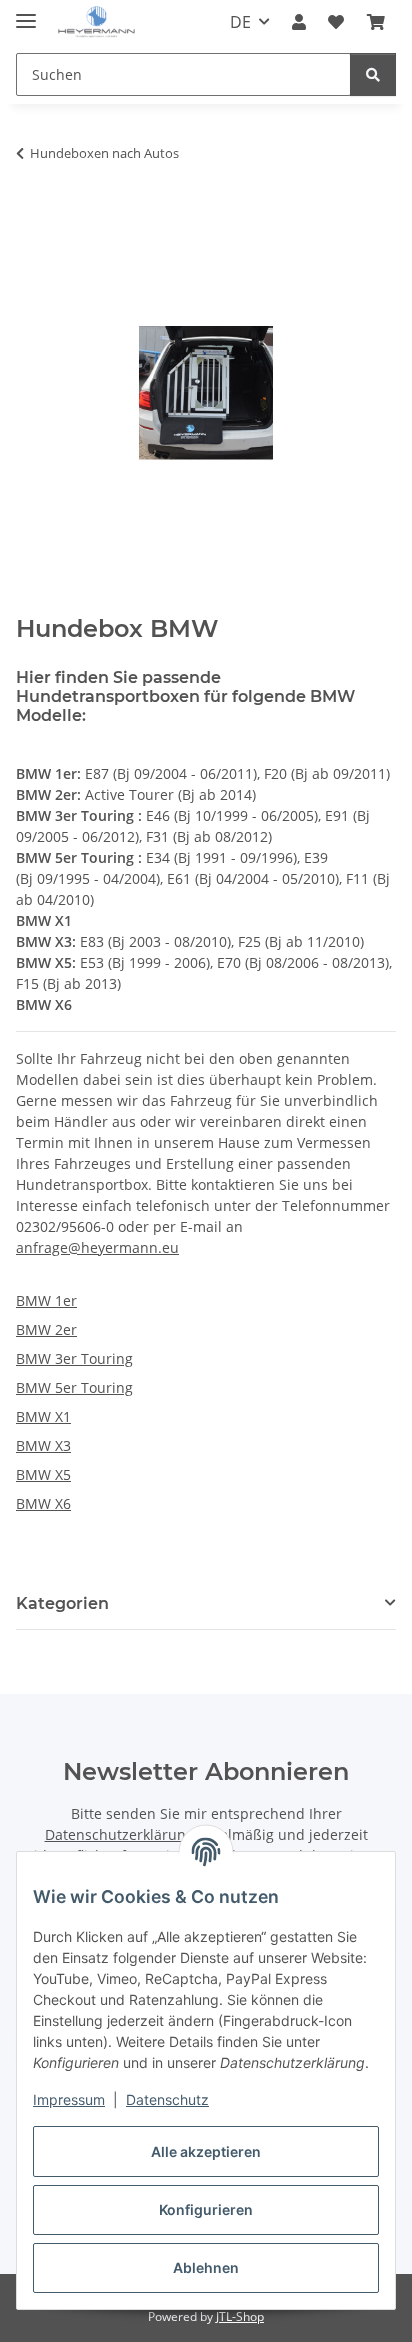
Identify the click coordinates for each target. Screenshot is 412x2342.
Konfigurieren (206, 2209)
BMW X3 (43, 1445)
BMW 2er (46, 1329)
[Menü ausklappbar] (26, 12)
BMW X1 (43, 1416)
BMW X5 (43, 1474)
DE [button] (240, 22)
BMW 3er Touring (74, 1358)
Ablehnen (206, 2267)
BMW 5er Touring (74, 1387)
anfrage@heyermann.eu (97, 1247)
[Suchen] (373, 74)
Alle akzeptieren (206, 2151)
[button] (299, 22)
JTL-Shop (240, 2316)
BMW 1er (46, 1300)
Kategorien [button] (62, 1603)
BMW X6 (43, 1503)
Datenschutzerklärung (119, 1834)
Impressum (69, 2099)
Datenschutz (167, 2099)
